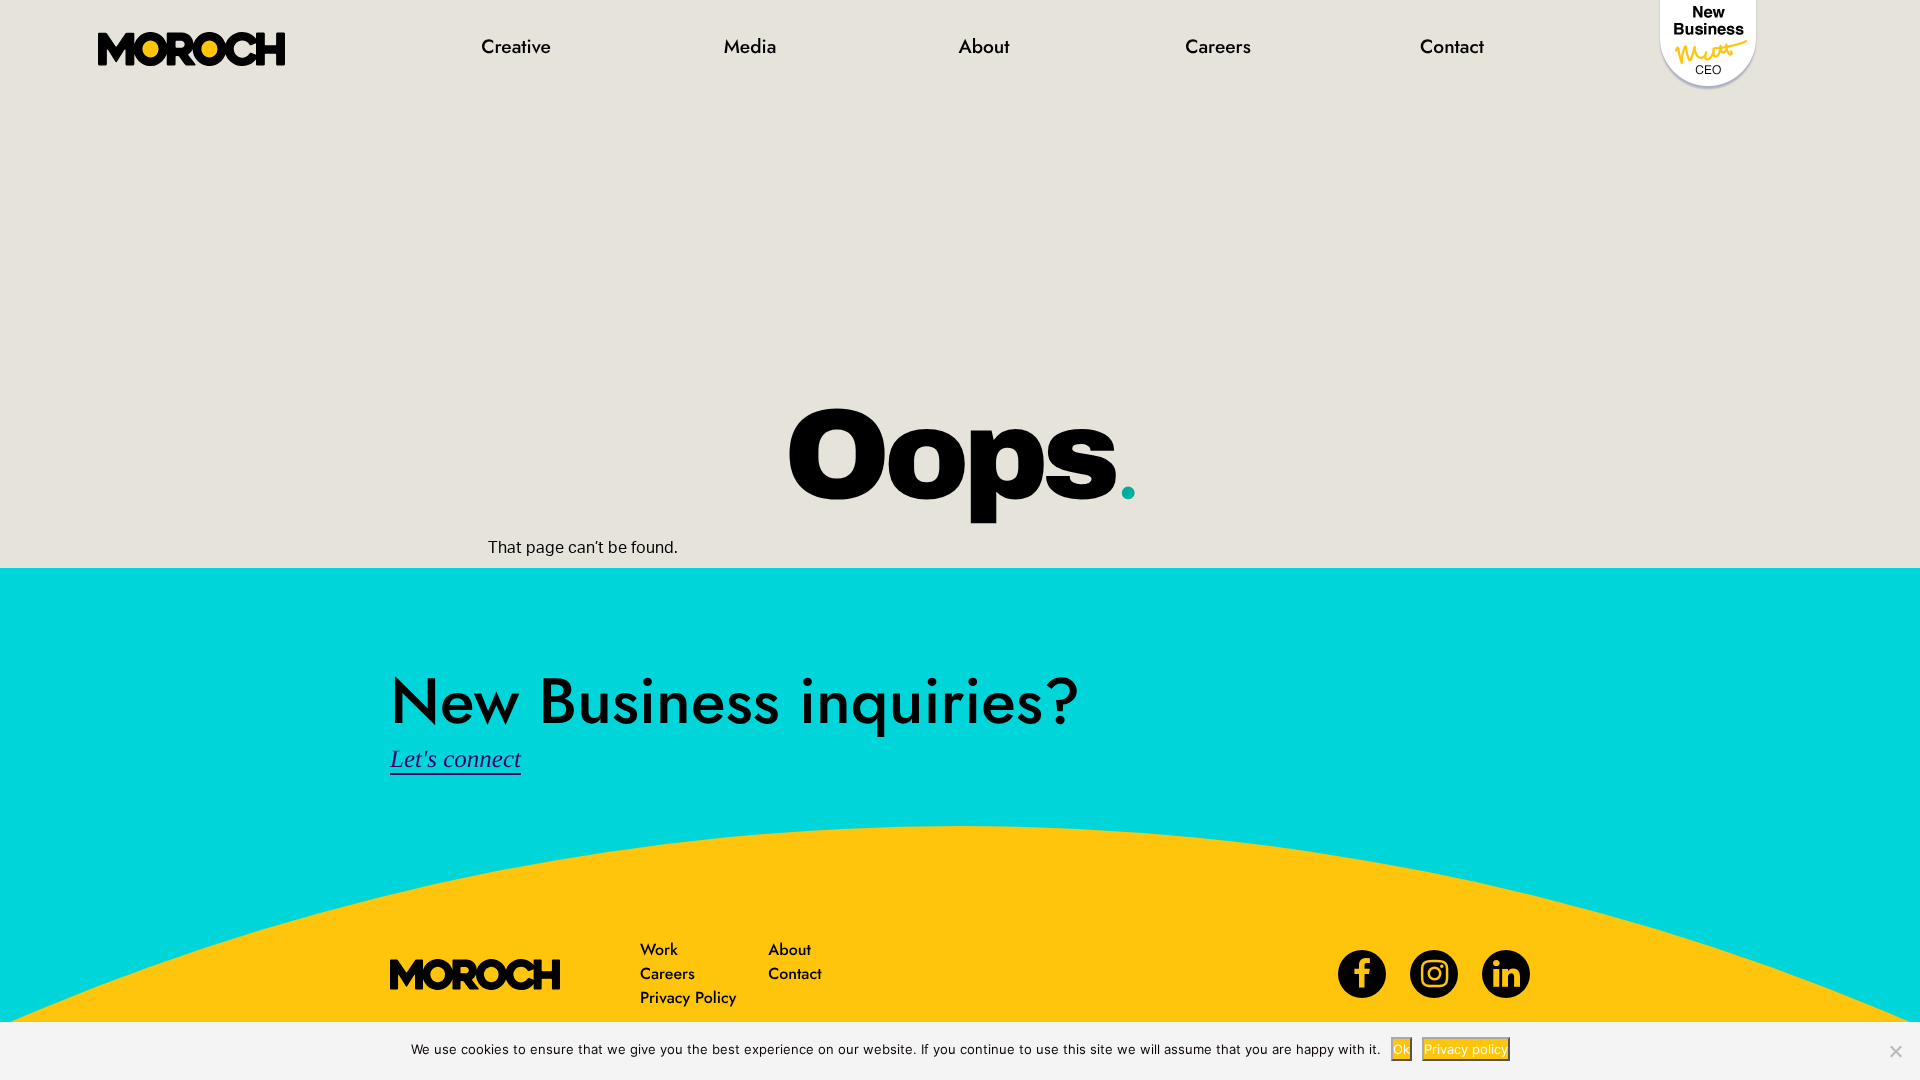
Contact (1452, 47)
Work (659, 950)
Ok (1401, 1049)
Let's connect (455, 759)
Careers (1218, 47)
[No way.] (1895, 1051)
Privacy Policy (688, 998)
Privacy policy (1466, 1049)
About (983, 47)
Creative (516, 47)
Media (750, 47)
